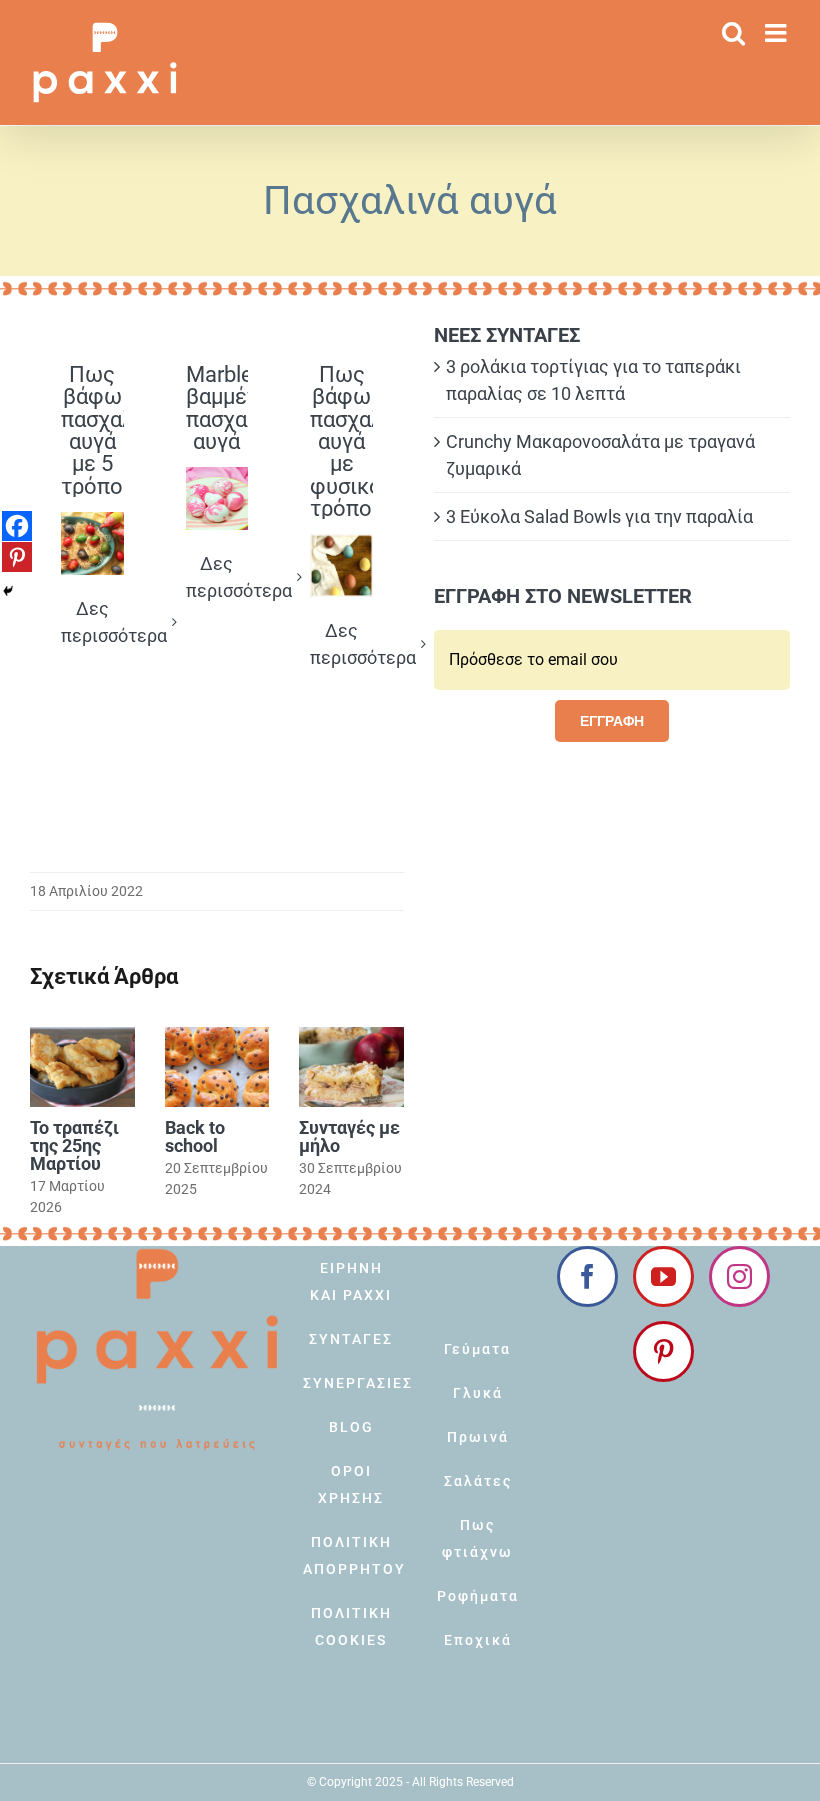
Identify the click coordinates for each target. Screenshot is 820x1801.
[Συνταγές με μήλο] (351, 1067)
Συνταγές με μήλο (349, 1136)
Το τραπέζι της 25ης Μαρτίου (74, 1145)
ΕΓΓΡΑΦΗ (612, 721)
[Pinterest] (17, 557)
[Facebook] (17, 526)
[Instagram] (739, 1276)
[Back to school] (217, 1067)
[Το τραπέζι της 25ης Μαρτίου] (82, 1067)
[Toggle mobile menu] (777, 32)
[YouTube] (663, 1276)
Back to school (195, 1136)
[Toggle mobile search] (733, 32)
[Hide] (8, 591)
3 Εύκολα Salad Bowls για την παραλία (599, 516)
